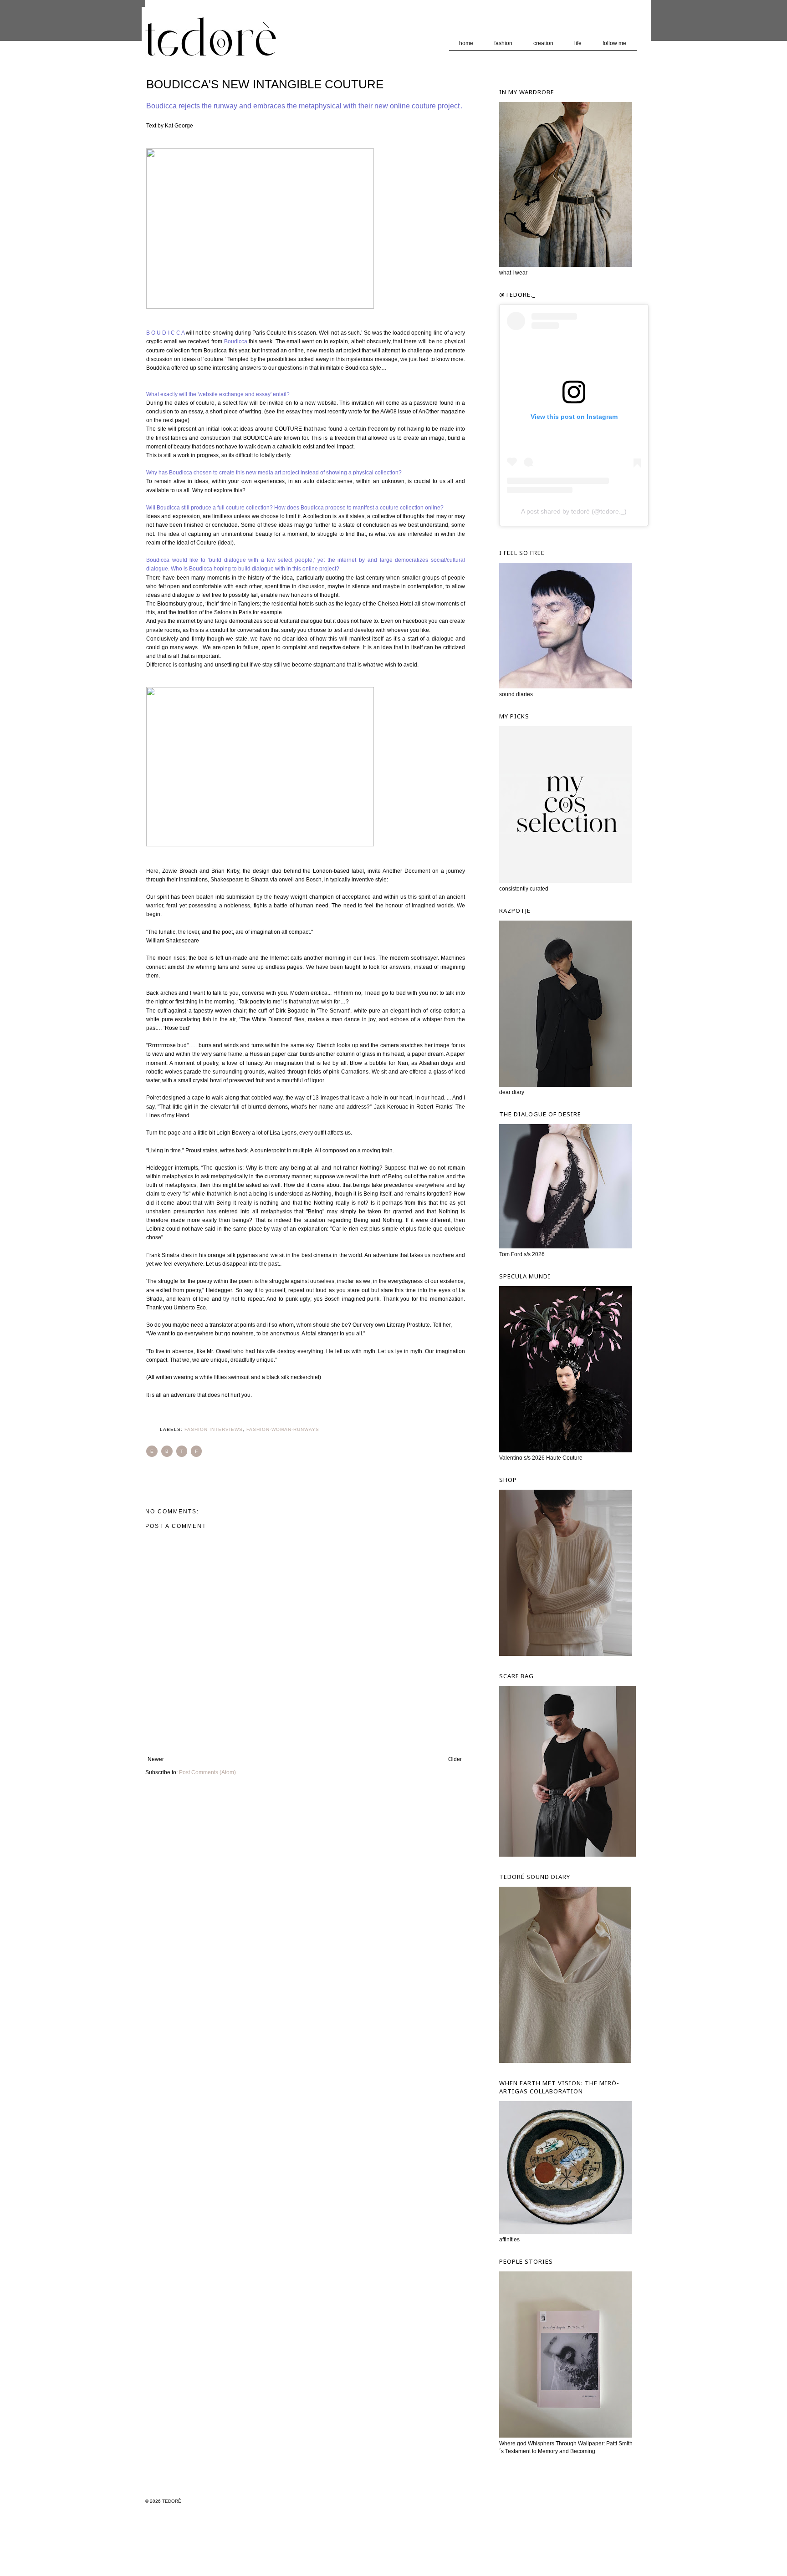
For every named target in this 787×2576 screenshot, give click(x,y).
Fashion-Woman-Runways (283, 1429)
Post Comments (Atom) (207, 1772)
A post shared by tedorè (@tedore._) (574, 511)
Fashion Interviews (214, 1429)
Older (455, 1759)
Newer (156, 1759)
